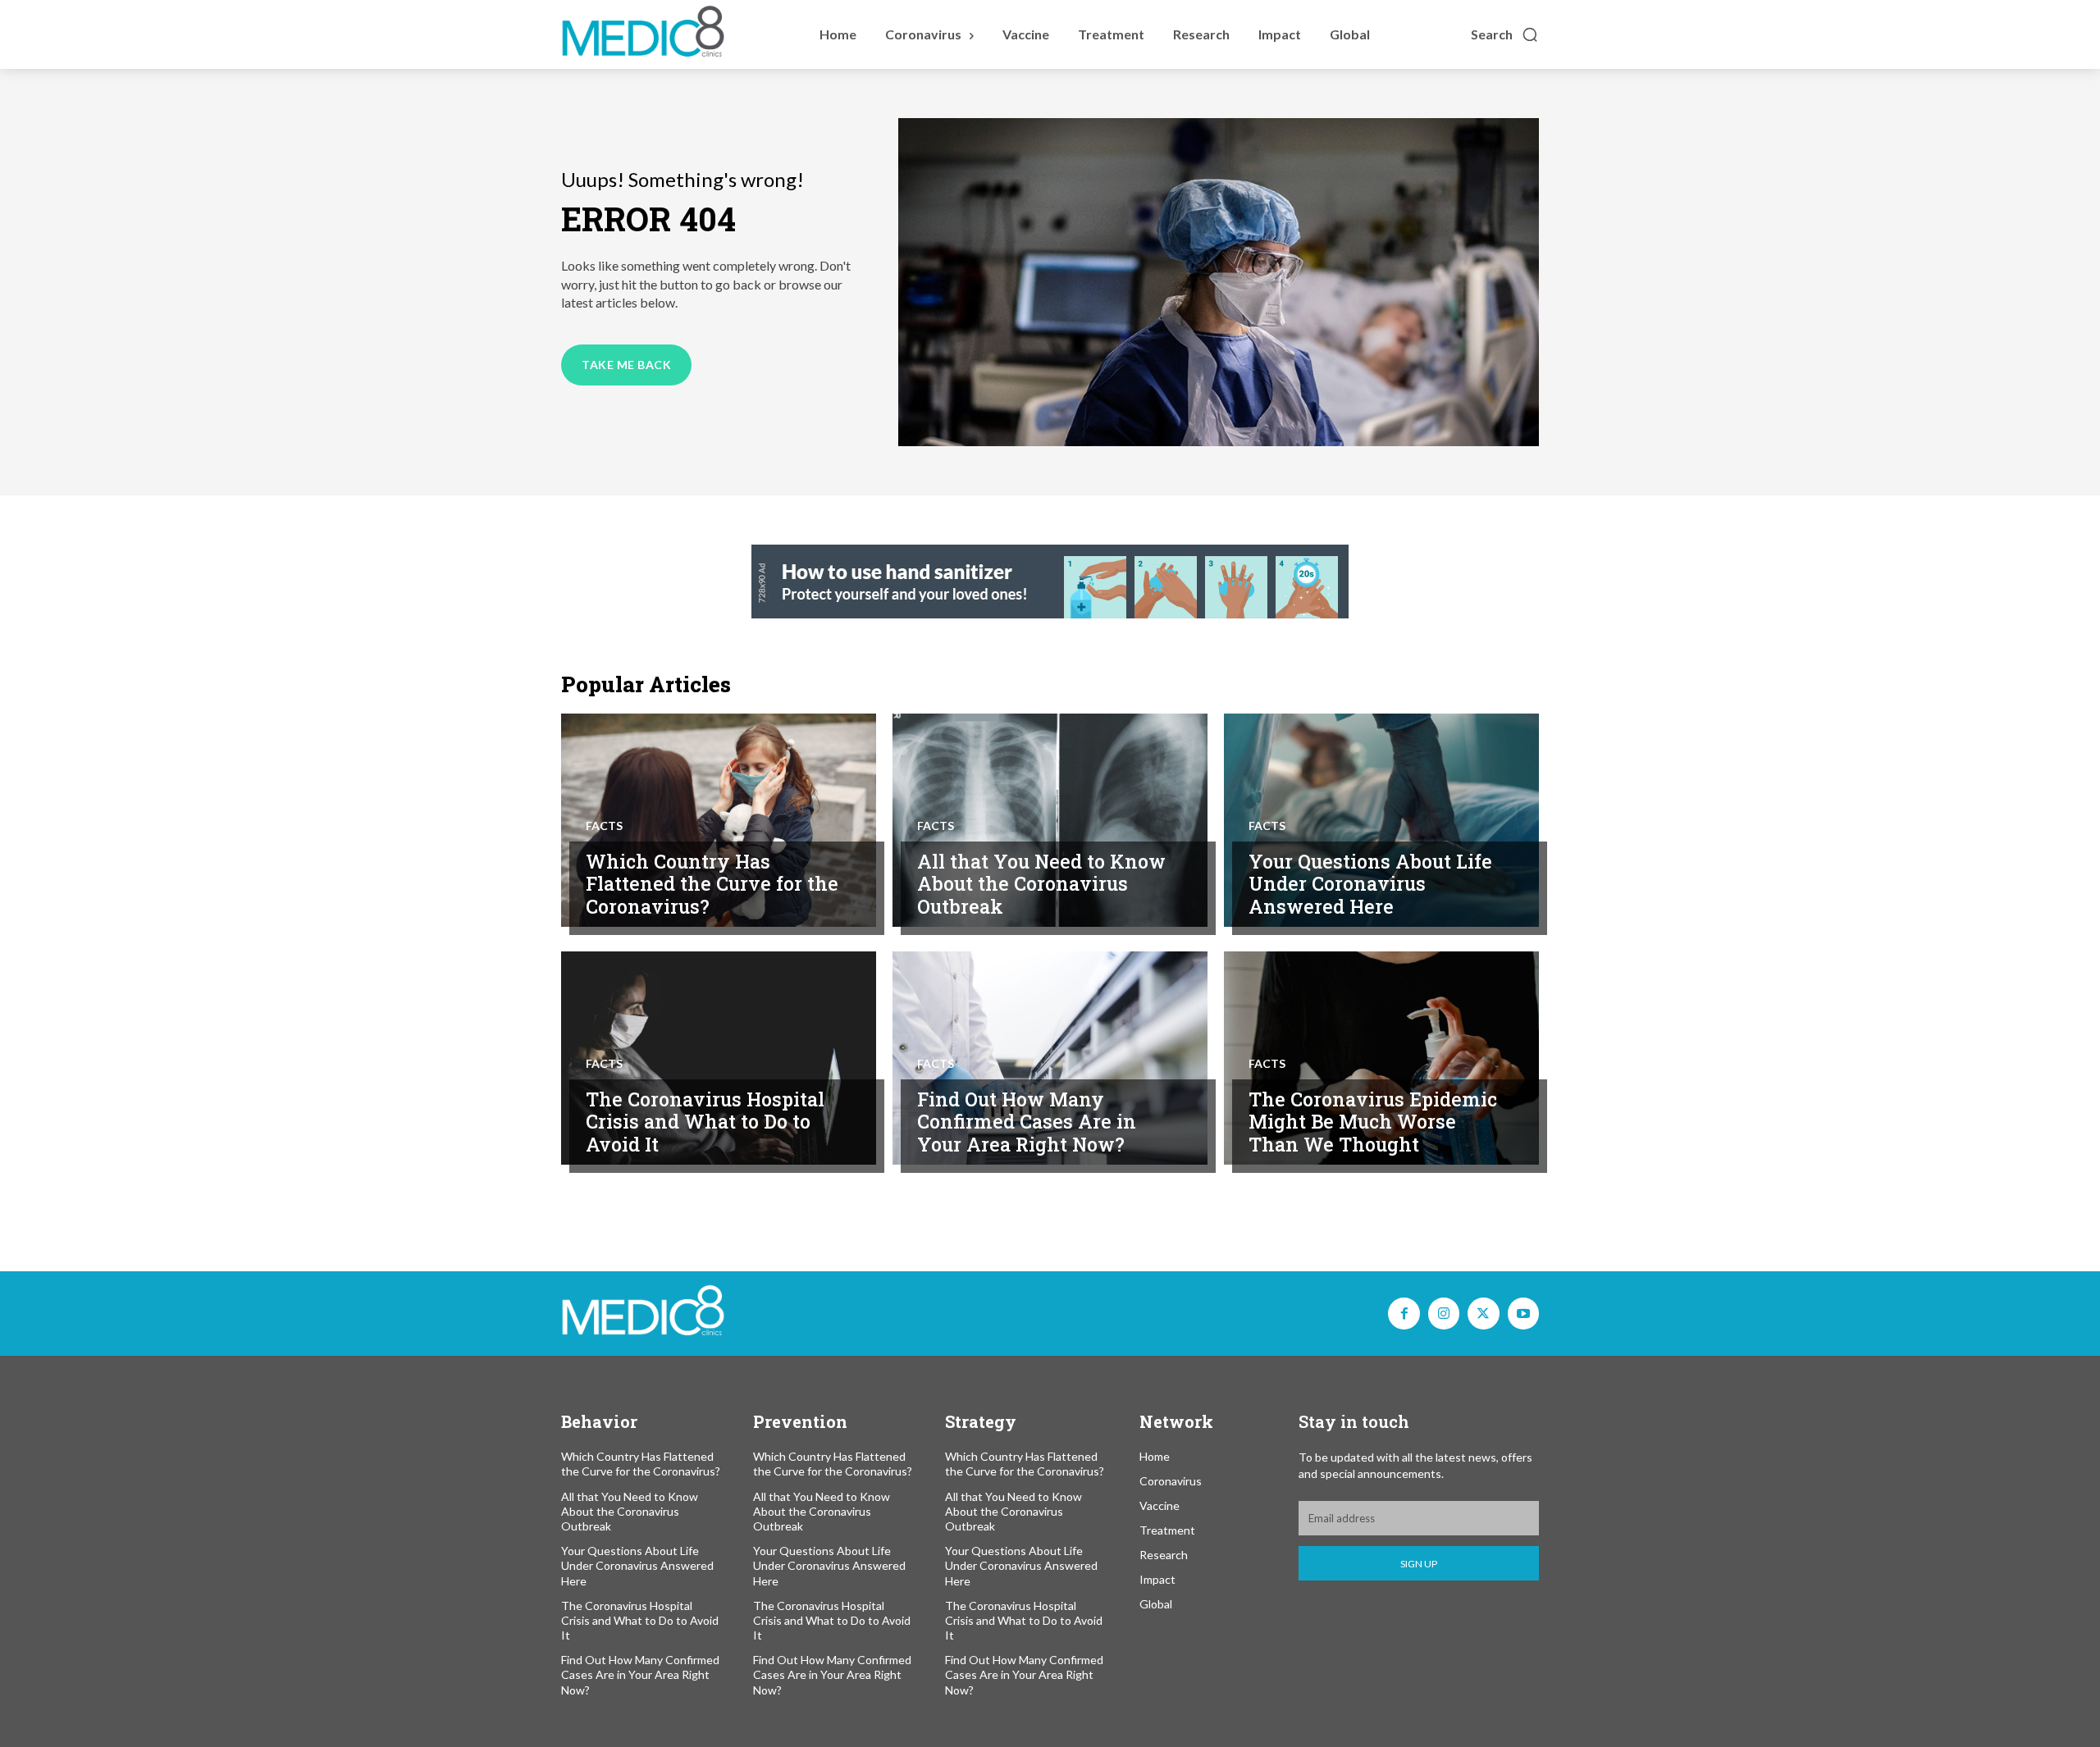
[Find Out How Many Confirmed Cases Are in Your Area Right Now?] (1050, 1058)
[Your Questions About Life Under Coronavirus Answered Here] (1381, 820)
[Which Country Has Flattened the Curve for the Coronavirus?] (719, 820)
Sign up (1419, 1564)
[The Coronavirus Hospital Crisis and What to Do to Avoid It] (719, 1058)
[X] (1483, 1313)
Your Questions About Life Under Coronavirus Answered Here (1370, 884)
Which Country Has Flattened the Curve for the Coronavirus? (712, 884)
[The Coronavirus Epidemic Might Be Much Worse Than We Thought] (1381, 1058)
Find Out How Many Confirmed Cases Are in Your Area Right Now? (1027, 1122)
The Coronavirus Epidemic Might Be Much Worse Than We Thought (1373, 1122)
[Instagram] (1444, 1313)
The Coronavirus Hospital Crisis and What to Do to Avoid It (705, 1122)
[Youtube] (1523, 1313)
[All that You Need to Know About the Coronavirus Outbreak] (1050, 820)
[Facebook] (1404, 1313)
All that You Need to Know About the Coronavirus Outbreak (1041, 884)
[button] (1505, 34)
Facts (604, 826)
